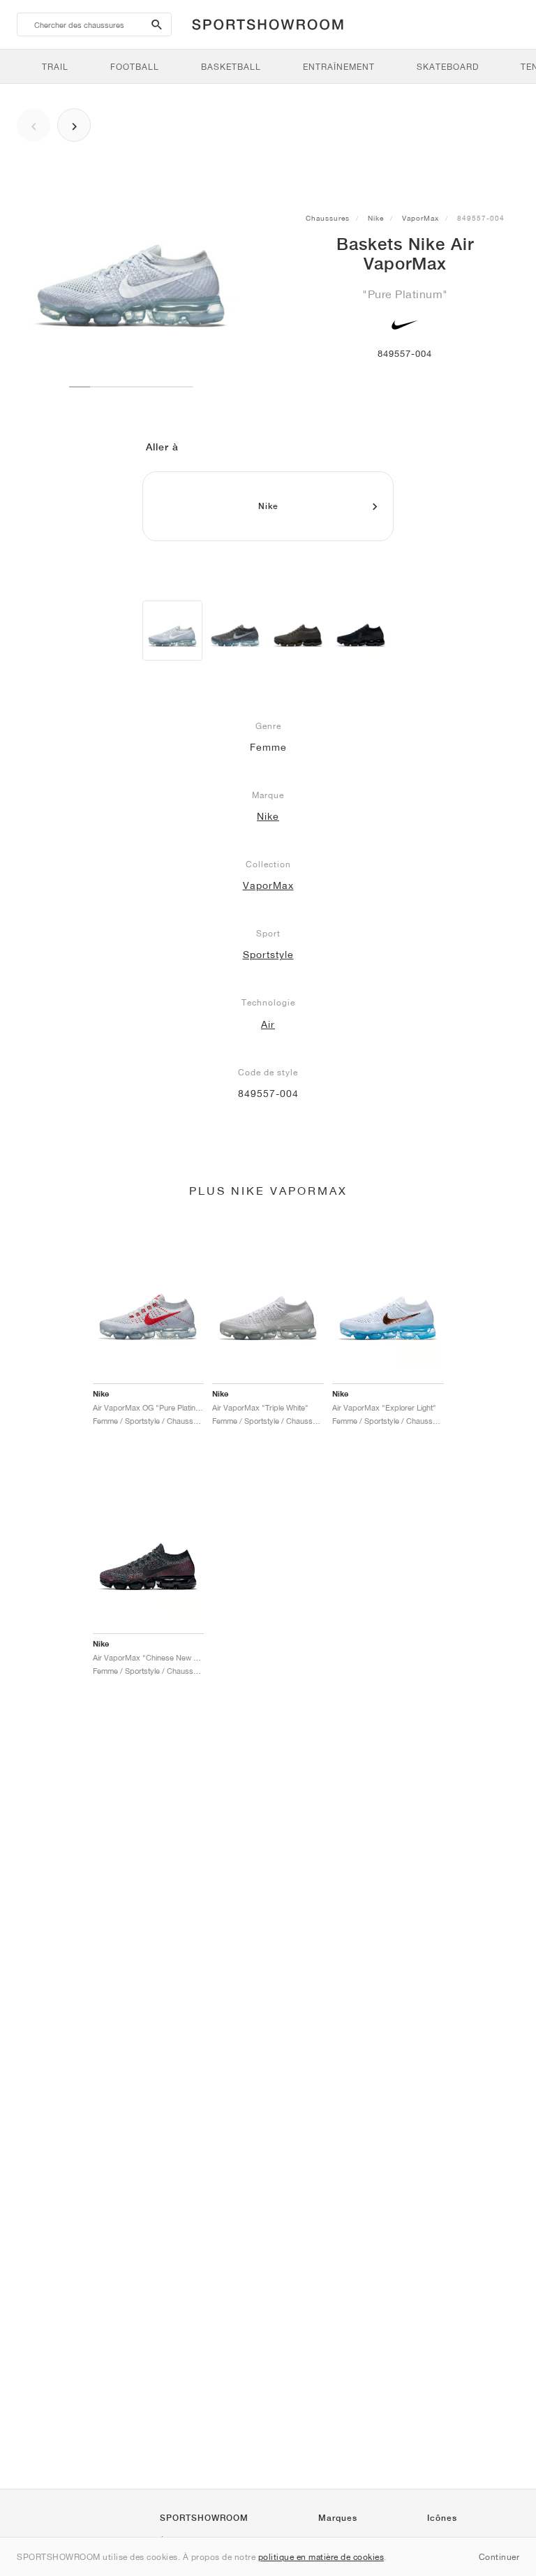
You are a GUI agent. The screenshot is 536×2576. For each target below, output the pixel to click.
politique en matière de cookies (321, 2557)
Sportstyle (268, 955)
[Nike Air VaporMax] (172, 631)
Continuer (499, 2557)
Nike (376, 218)
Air (268, 1024)
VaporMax (420, 218)
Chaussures (328, 218)
